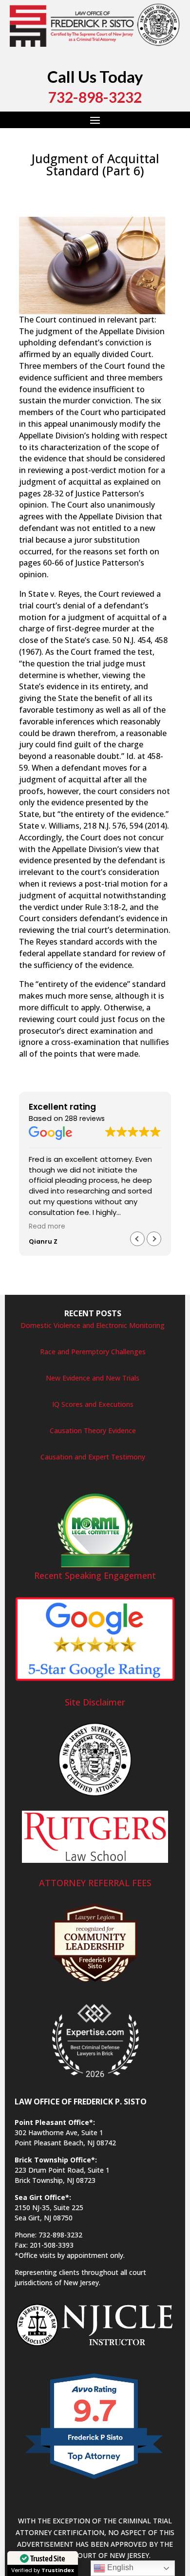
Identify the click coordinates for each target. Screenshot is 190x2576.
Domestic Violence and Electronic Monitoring (93, 1325)
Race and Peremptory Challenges (93, 1352)
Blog (125, 187)
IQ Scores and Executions (93, 1404)
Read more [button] (47, 1227)
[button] (154, 1239)
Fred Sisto (44, 187)
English (119, 2567)
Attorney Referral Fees (95, 1883)
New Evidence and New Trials (93, 1378)
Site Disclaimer (95, 1702)
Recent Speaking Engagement (95, 1575)
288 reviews (85, 1118)
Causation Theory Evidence (93, 1430)
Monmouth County (66, 199)
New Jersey (119, 199)
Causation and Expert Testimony (93, 1457)
